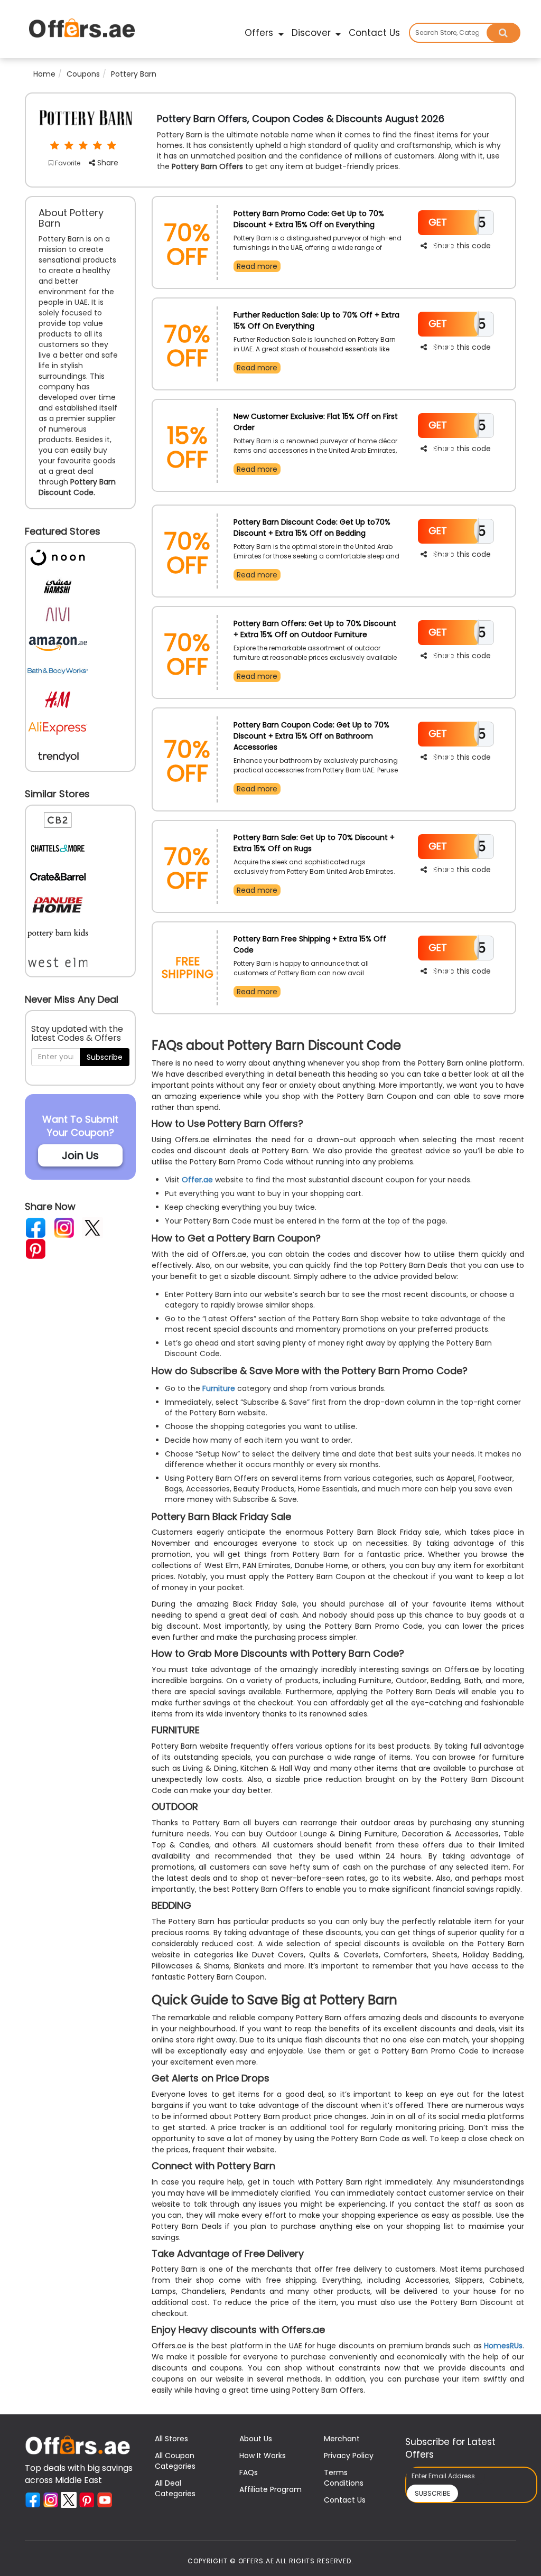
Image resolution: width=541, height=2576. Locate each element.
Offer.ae (197, 1180)
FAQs (249, 2472)
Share (107, 163)
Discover (313, 33)
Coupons (83, 74)
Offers (260, 33)
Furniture (219, 1388)
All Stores (171, 2439)
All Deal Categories (175, 2488)
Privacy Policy (349, 2456)
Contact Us (374, 33)
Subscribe (105, 1057)
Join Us (80, 1155)
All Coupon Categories (175, 2461)
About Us (256, 2439)
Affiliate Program (270, 2489)
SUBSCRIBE (432, 2493)
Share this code (462, 246)
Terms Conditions (344, 2478)
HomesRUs (503, 2346)
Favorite (67, 163)
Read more (257, 266)
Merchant (342, 2439)
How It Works (263, 2456)
